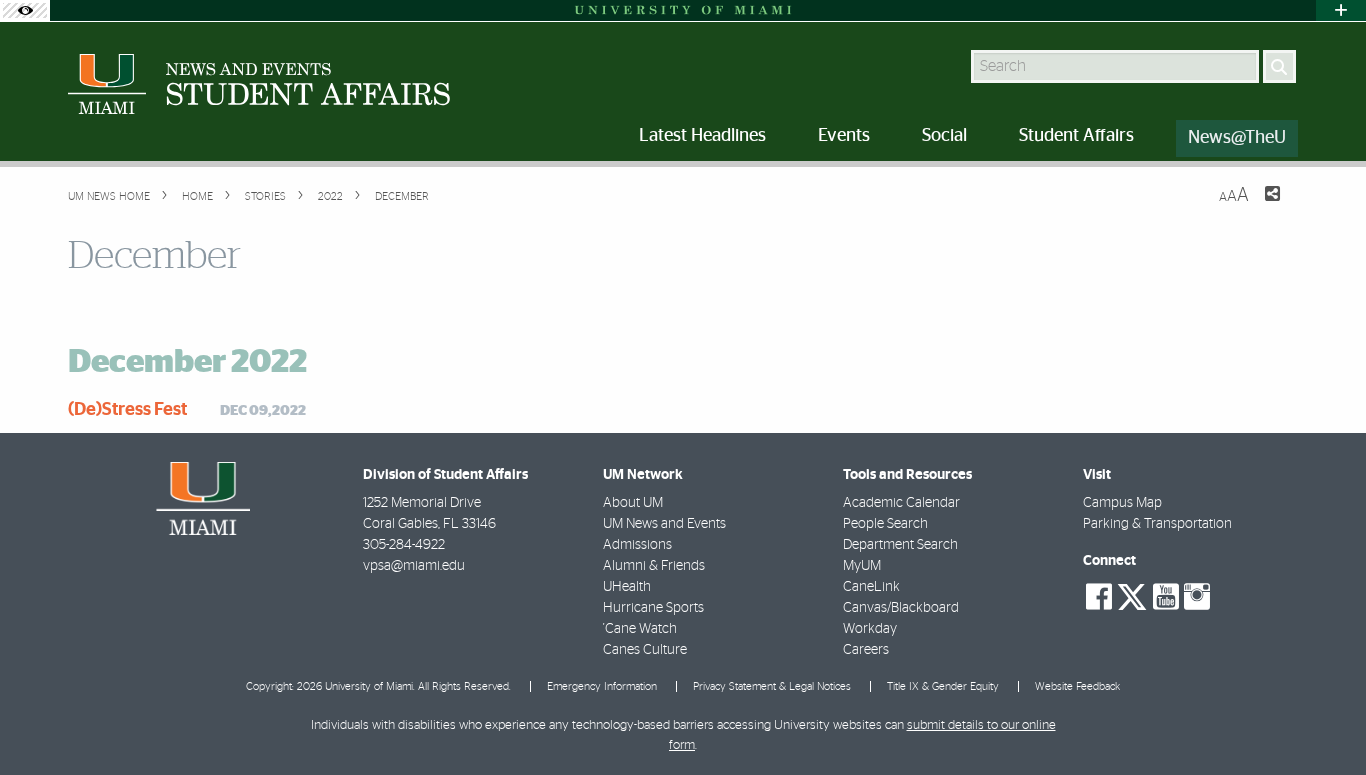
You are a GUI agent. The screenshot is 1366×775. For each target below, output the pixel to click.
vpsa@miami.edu (414, 566)
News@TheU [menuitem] (1237, 138)
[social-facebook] (1099, 597)
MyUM (862, 566)
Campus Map (1122, 503)
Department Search (900, 545)
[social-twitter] (1132, 595)
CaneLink (871, 587)
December (400, 196)
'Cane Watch (640, 629)
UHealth (627, 587)
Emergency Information (602, 686)
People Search (885, 524)
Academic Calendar (901, 503)
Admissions (637, 545)
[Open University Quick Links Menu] (1341, 10)
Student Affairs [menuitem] (1076, 136)
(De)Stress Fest (127, 410)
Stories (264, 196)
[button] (1323, 720)
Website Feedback (1077, 686)
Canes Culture (645, 650)
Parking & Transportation (1157, 524)
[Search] (1279, 66)
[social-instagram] (1197, 597)
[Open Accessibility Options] (25, 10)
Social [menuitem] (944, 136)
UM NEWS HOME (109, 196)
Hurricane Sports (653, 608)
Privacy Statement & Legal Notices (772, 686)
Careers (866, 650)
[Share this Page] (1260, 206)
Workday (870, 629)
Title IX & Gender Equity (943, 686)
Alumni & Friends (654, 566)
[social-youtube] (1166, 597)
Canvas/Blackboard (901, 608)
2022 (329, 196)
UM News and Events (664, 524)
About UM (633, 503)
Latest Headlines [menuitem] (702, 136)
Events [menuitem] (844, 136)
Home (196, 196)
